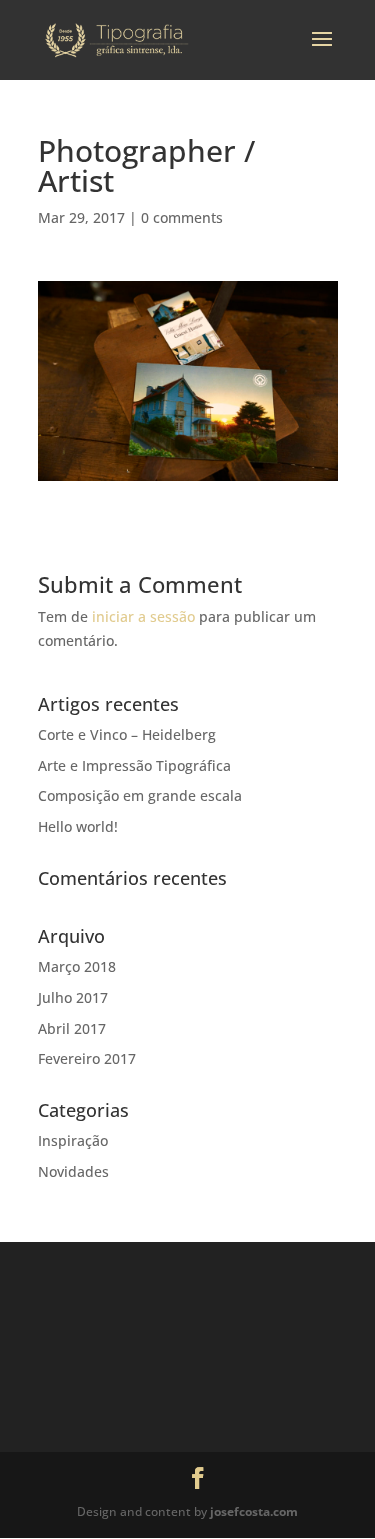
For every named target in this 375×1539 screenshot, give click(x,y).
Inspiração (73, 1140)
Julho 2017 (73, 997)
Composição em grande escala (140, 795)
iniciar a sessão (143, 616)
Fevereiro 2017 (87, 1058)
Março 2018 (77, 966)
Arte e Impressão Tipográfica (134, 765)
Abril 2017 (72, 1028)
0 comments (182, 217)
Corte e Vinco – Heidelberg (127, 734)
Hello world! (78, 826)
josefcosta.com (254, 1511)
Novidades (73, 1171)
